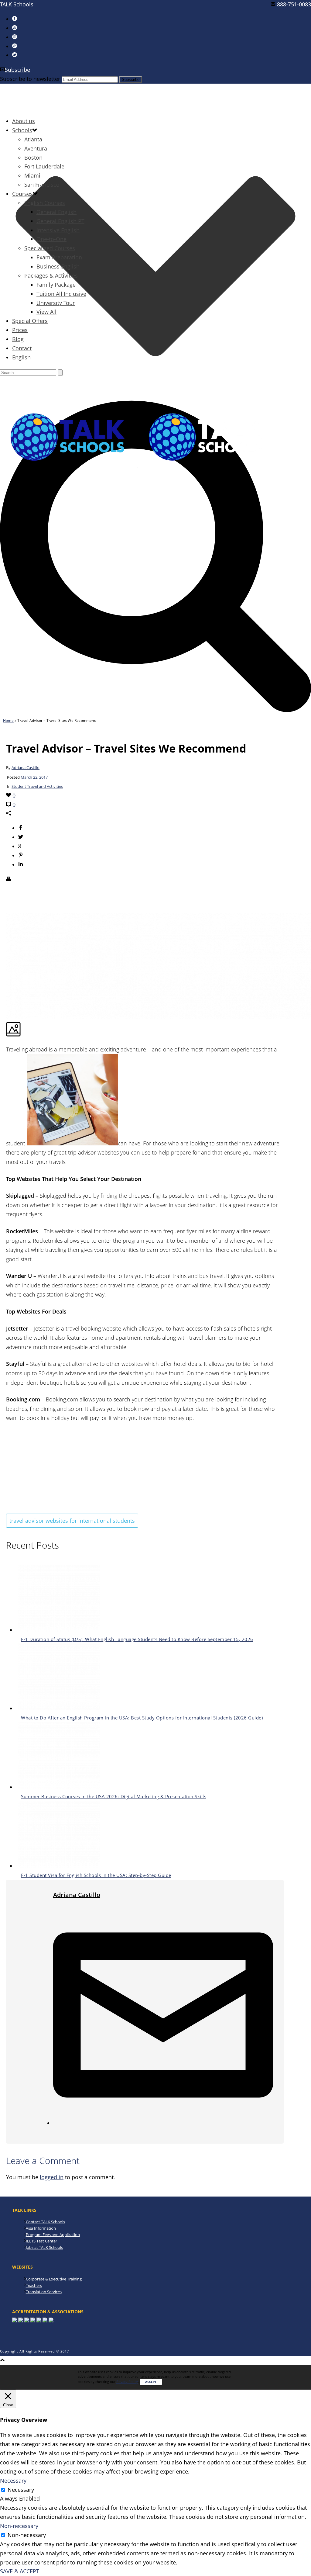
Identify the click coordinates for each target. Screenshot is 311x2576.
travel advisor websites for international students (72, 1521)
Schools (22, 130)
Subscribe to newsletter (30, 79)
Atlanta (33, 139)
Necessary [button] (13, 2481)
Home (8, 720)
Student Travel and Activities (37, 786)
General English (56, 212)
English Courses (45, 203)
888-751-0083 (294, 4)
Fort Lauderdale (44, 166)
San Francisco (42, 185)
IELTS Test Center (41, 2241)
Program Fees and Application (53, 2235)
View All (46, 312)
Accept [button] (151, 2382)
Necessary (21, 2490)
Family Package (56, 285)
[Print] (9, 879)
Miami (32, 175)
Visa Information (41, 2228)
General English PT (60, 221)
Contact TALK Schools (45, 2222)
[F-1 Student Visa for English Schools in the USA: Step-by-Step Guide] (59, 1866)
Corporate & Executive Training (54, 2279)
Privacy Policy (127, 2382)
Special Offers (30, 321)
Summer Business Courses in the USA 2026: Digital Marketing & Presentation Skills (114, 1796)
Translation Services (44, 2292)
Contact (22, 348)
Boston (33, 158)
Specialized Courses (50, 248)
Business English (58, 266)
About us (24, 121)
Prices (20, 330)
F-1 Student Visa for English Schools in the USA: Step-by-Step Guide (96, 1875)
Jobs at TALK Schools (44, 2247)
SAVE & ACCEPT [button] (20, 2571)
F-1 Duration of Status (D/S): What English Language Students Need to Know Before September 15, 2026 (137, 1639)
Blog (18, 339)
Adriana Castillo (26, 767)
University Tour (56, 303)
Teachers (34, 2285)
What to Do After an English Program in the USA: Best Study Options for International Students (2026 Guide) (142, 1718)
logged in (52, 2177)
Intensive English (58, 230)
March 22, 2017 (34, 777)
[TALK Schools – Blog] (137, 465)
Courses (22, 194)
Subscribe (17, 70)
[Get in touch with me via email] (163, 2123)
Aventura (36, 148)
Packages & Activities (51, 275)
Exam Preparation (59, 257)
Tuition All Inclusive (61, 294)
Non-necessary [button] (19, 2526)
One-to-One (51, 239)
